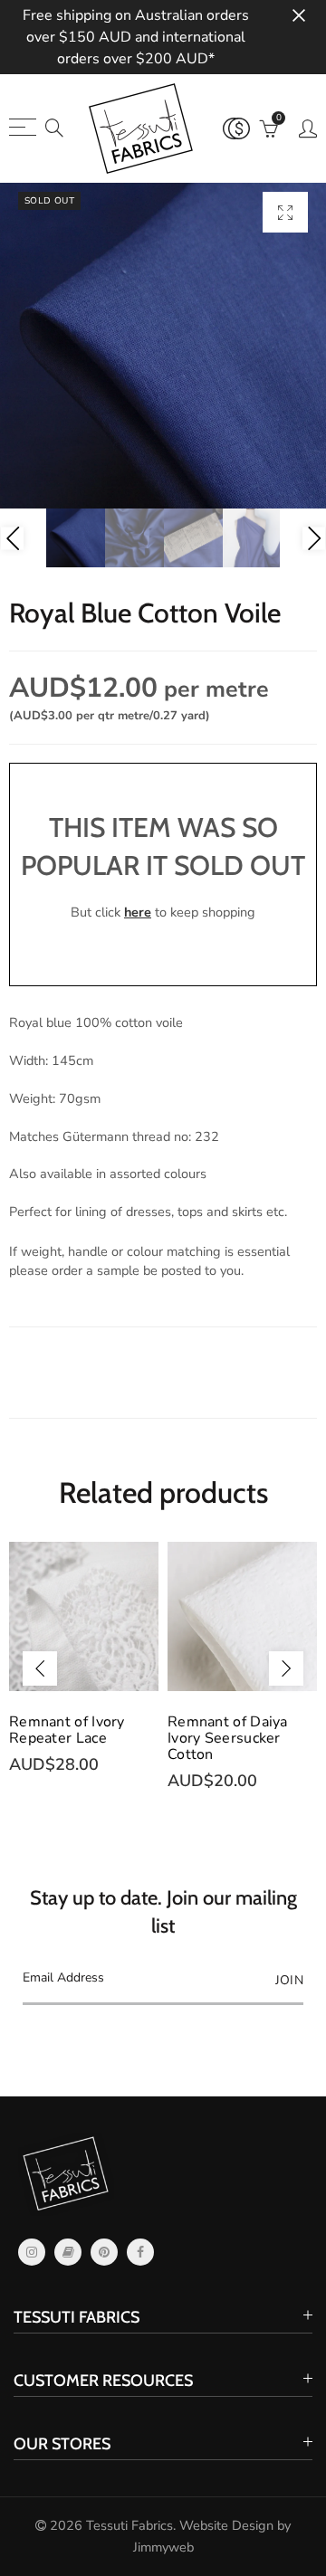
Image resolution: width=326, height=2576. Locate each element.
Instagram (32, 2252)
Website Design (226, 2525)
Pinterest (104, 2252)
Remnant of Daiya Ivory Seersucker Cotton (228, 1738)
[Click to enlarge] (285, 212)
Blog (68, 2252)
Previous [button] (12, 538)
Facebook (140, 2252)
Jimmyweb (163, 2547)
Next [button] (314, 538)
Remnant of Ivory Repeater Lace (67, 1730)
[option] (163, 346)
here (138, 912)
